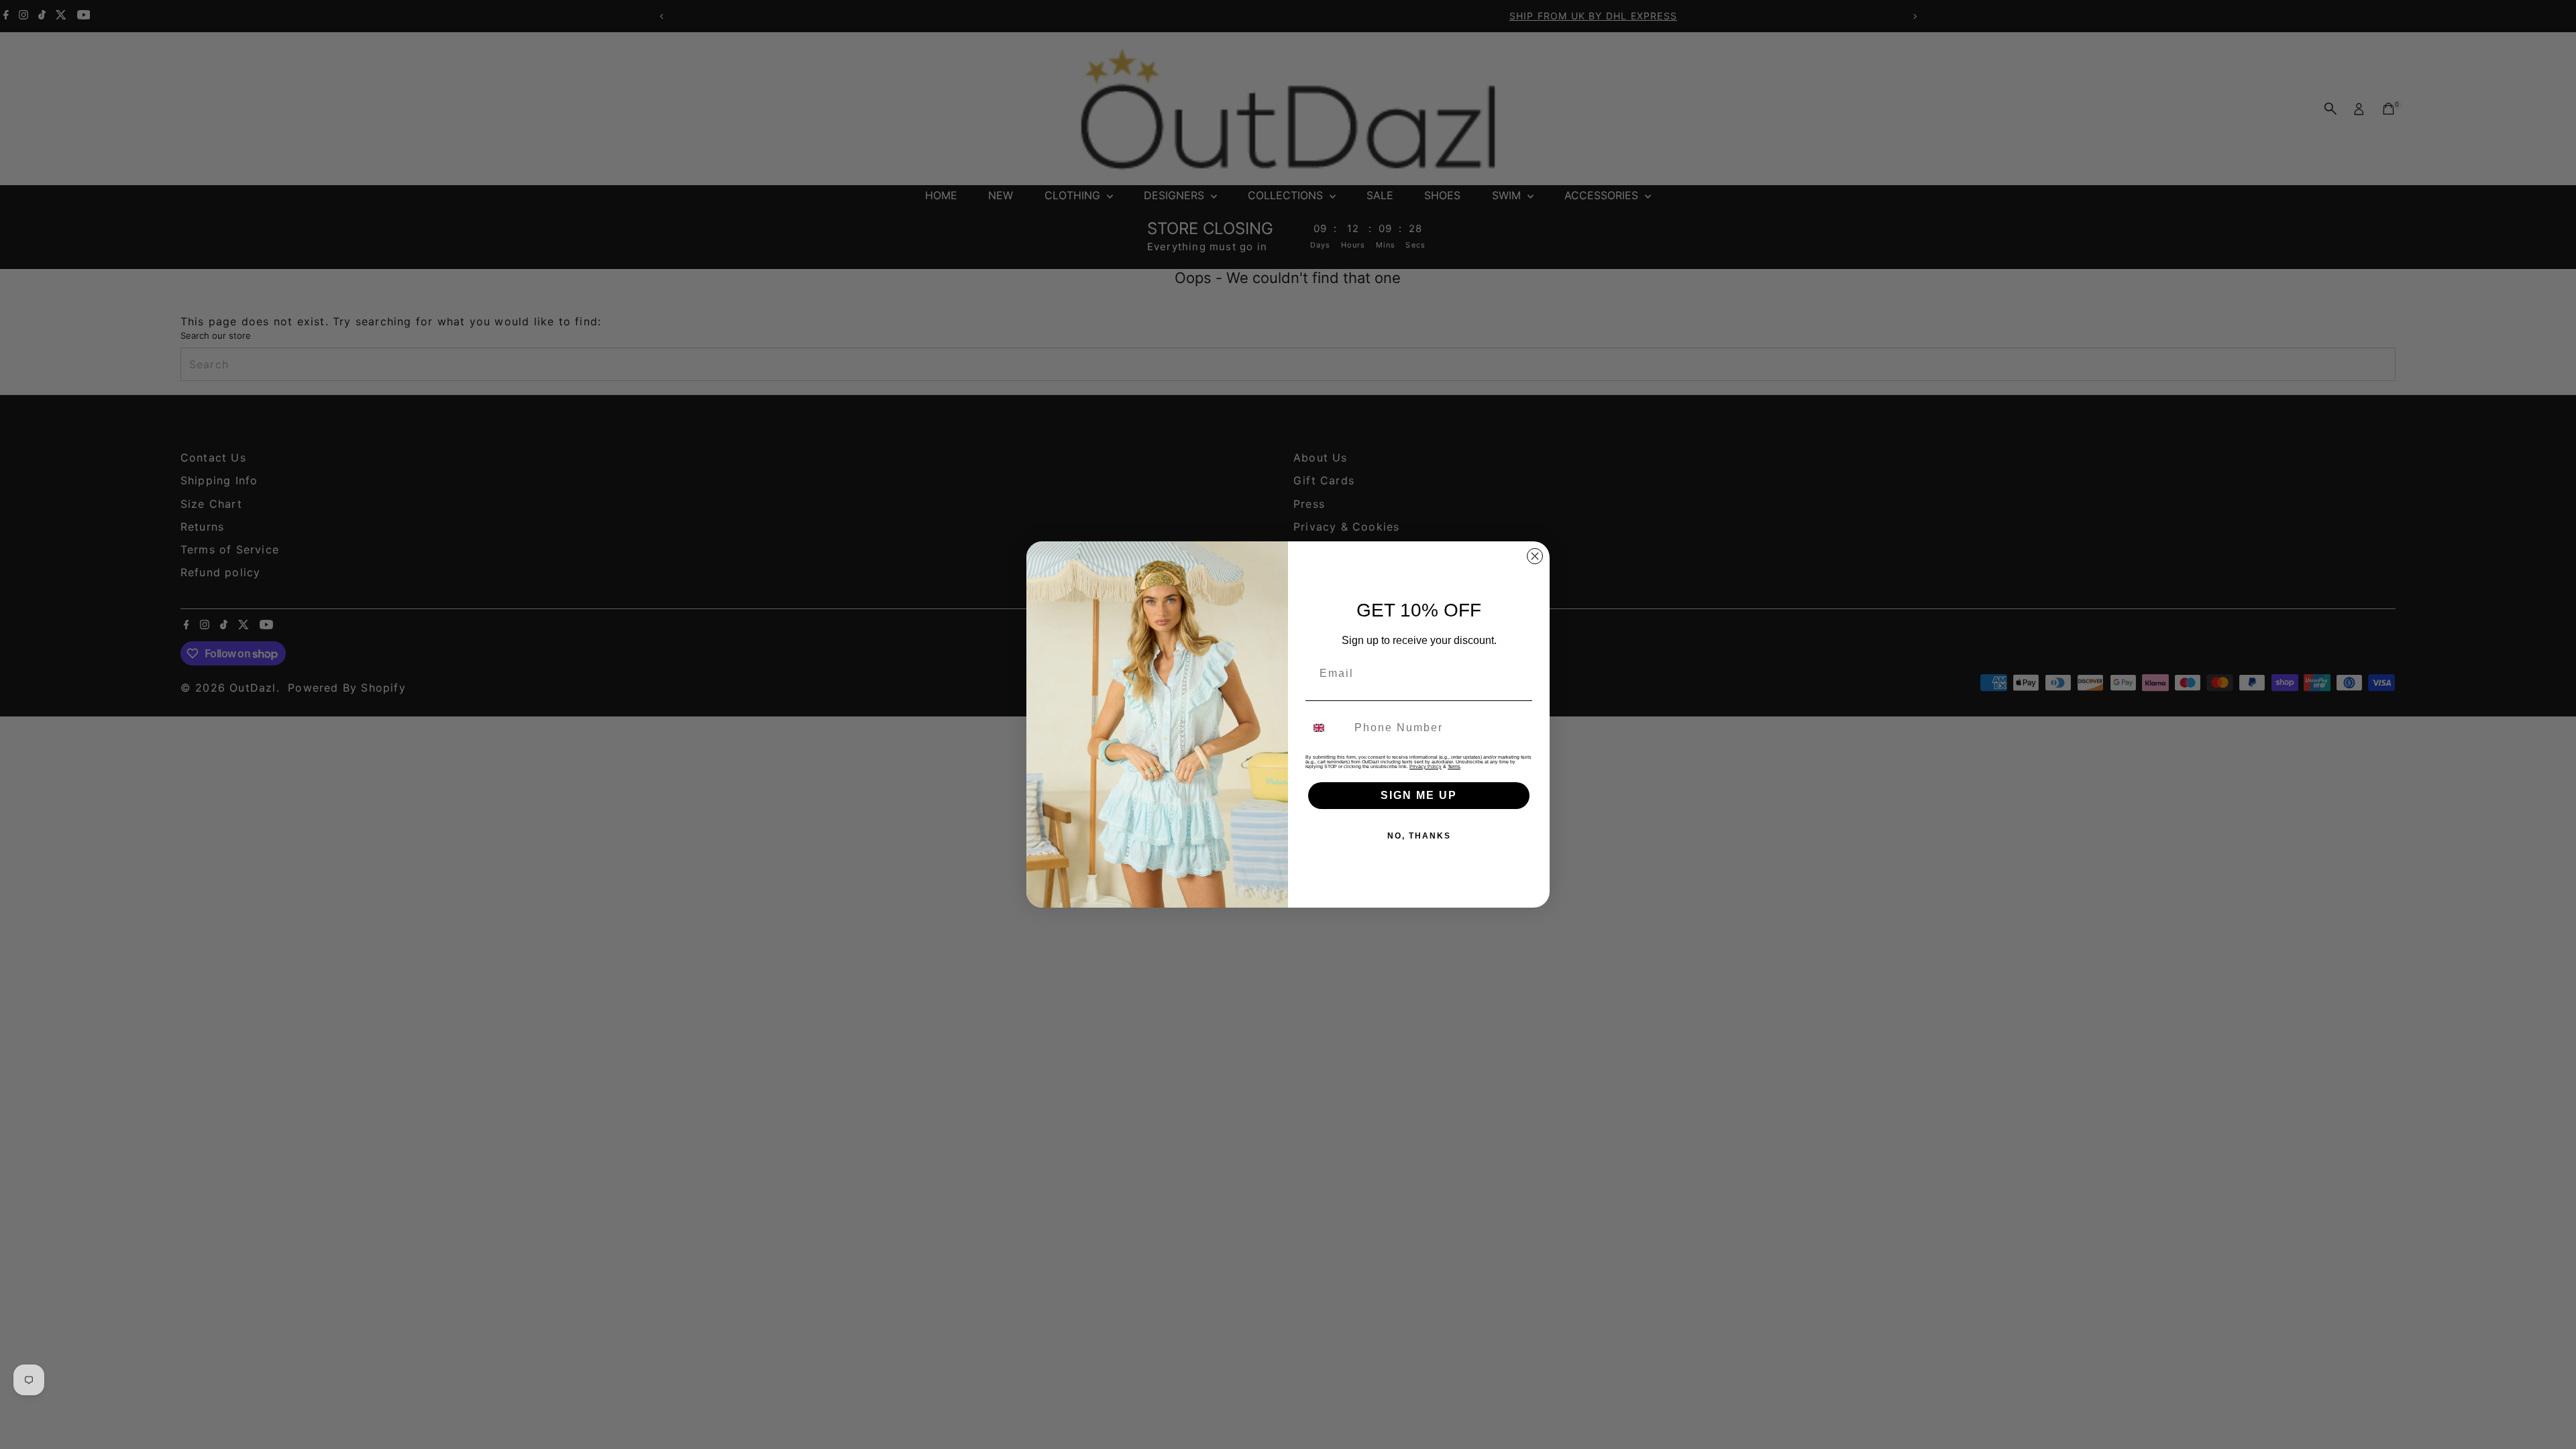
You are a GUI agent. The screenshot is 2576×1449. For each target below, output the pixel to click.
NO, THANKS (1419, 836)
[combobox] (1327, 728)
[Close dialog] (1535, 556)
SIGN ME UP (1419, 795)
